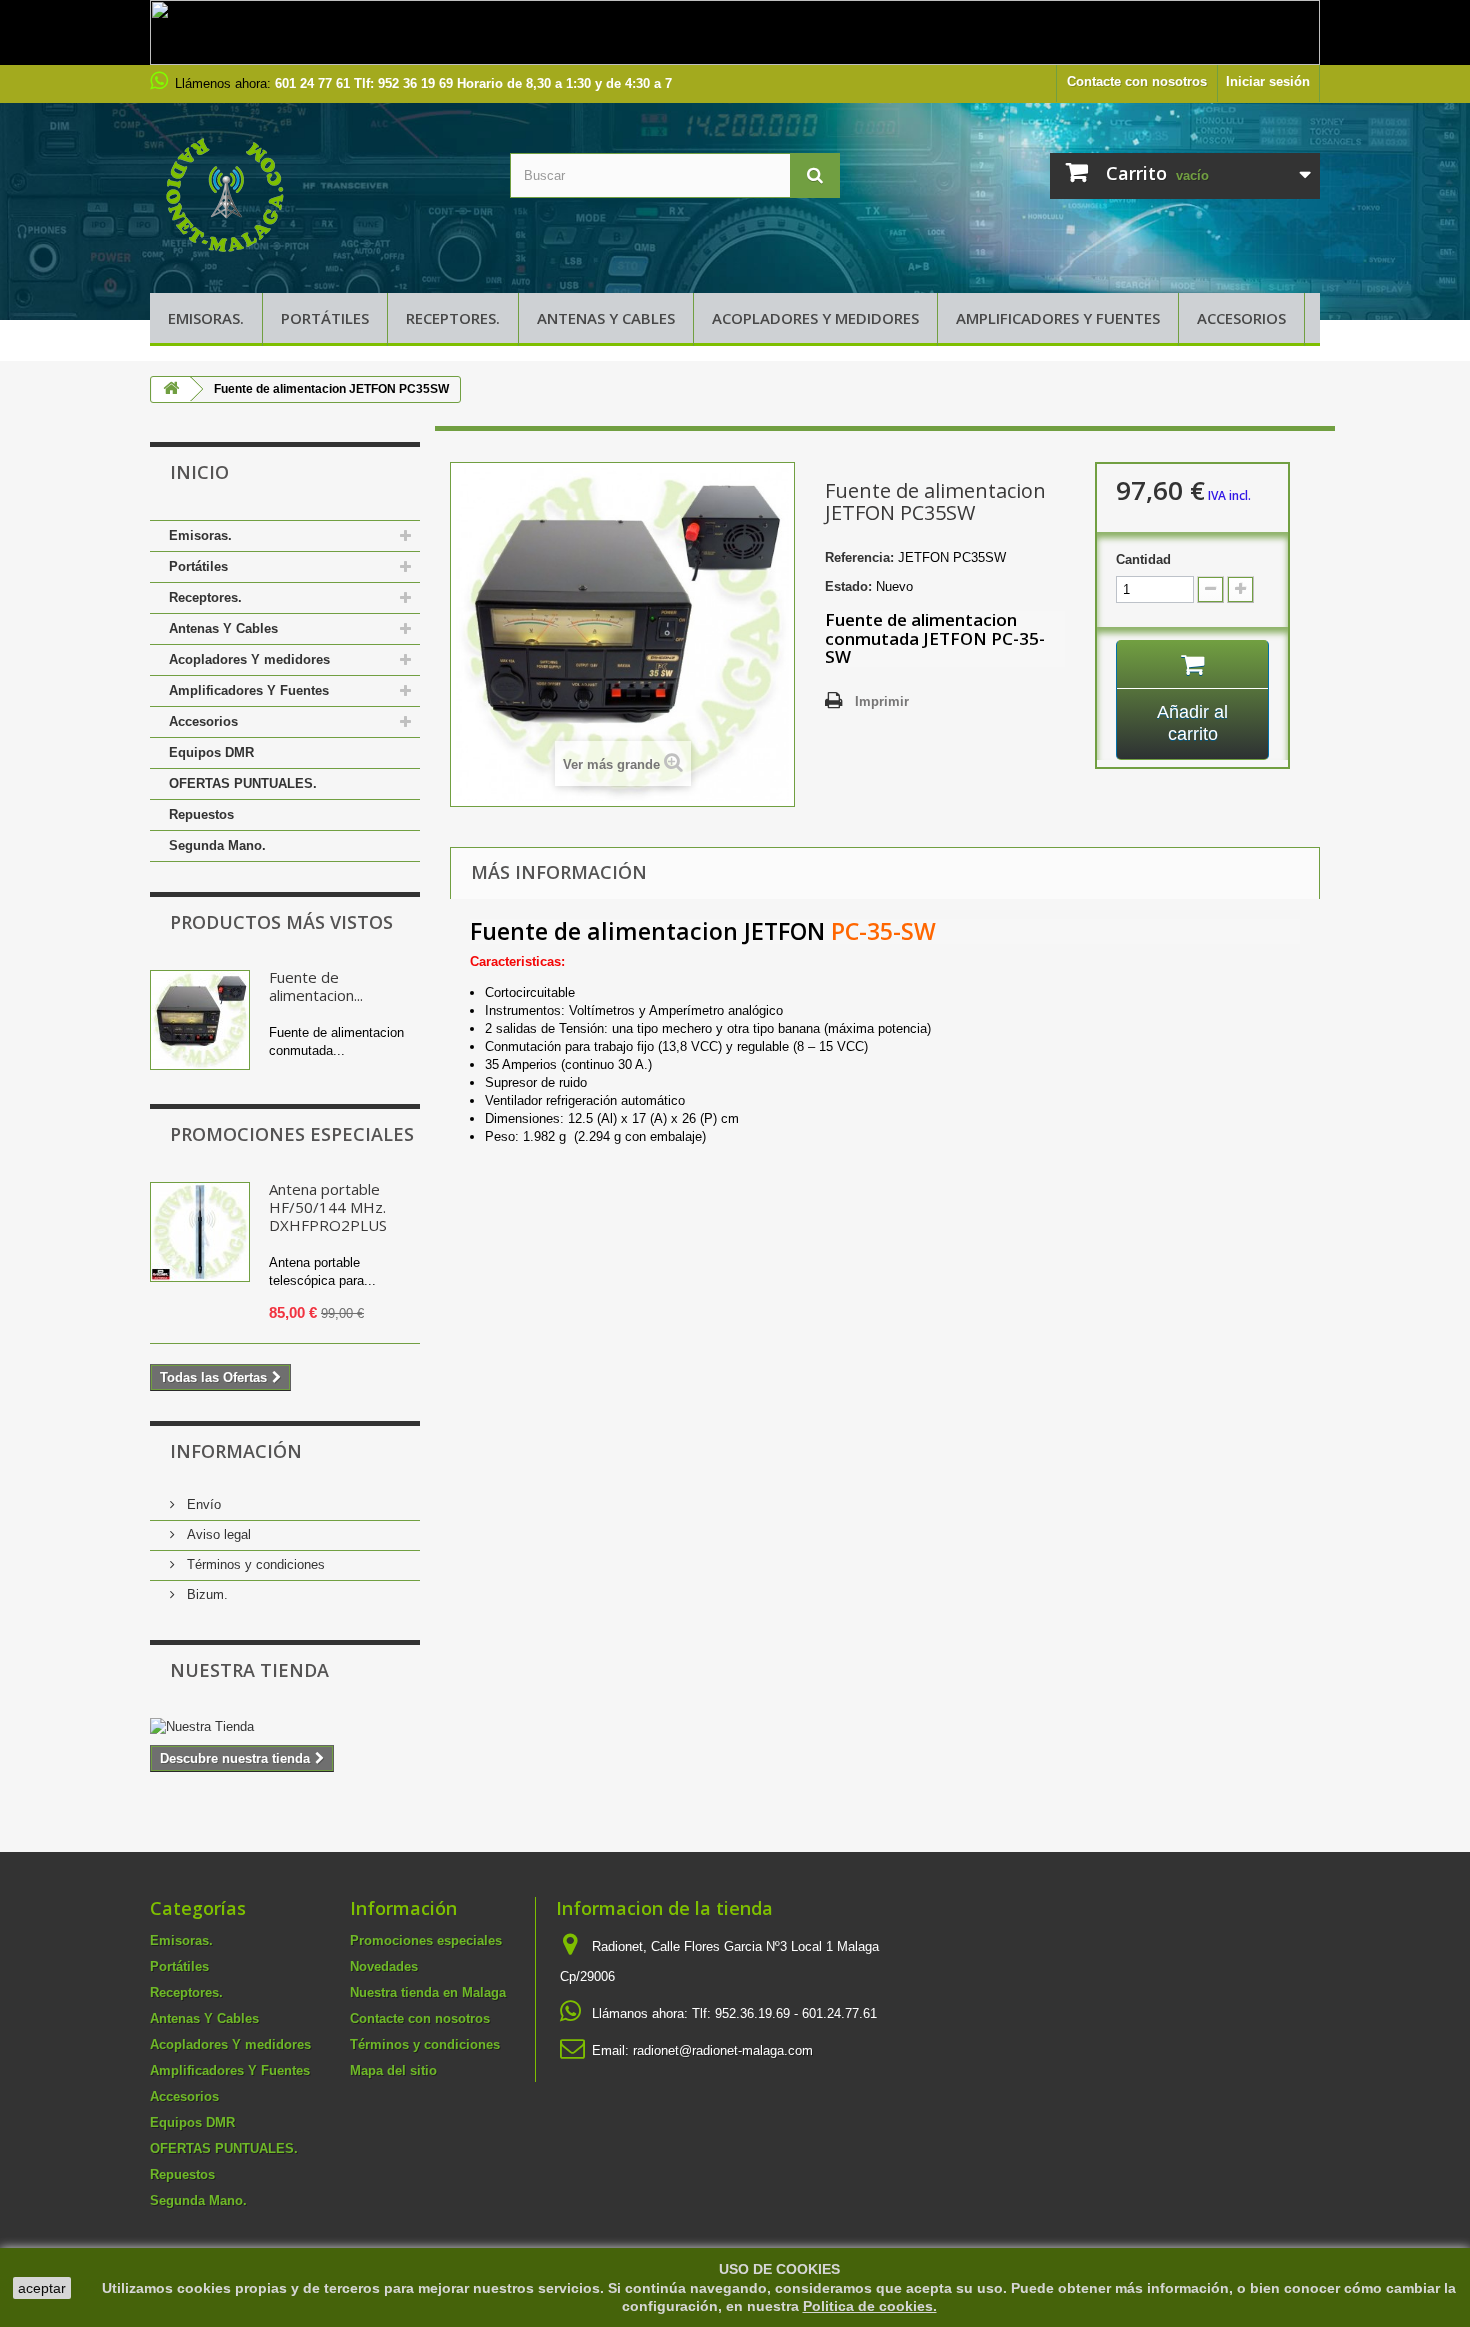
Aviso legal (217, 1534)
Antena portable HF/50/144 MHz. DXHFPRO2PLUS (328, 1207)
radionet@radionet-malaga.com (723, 2050)
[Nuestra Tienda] (285, 1727)
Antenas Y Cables (606, 318)
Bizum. (205, 1594)
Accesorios (1241, 318)
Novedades (384, 1966)
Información (236, 1451)
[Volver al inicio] (171, 389)
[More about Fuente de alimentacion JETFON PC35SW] (200, 1020)
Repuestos (201, 814)
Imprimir (882, 701)
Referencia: (859, 557)
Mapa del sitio (393, 2070)
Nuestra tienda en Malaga (428, 1992)
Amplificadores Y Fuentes (1058, 318)
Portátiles (325, 318)
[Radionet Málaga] (315, 193)
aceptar (42, 2288)
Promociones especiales (292, 1134)
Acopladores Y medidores (815, 318)
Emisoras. (206, 318)
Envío (202, 1504)
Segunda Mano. (217, 845)
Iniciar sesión (1268, 81)
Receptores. (453, 318)
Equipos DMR (211, 752)
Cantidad (1143, 559)
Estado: (848, 586)
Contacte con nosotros (1137, 81)
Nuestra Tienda (249, 1670)
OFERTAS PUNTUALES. (243, 783)
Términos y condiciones (254, 1564)
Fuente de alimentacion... (316, 986)
